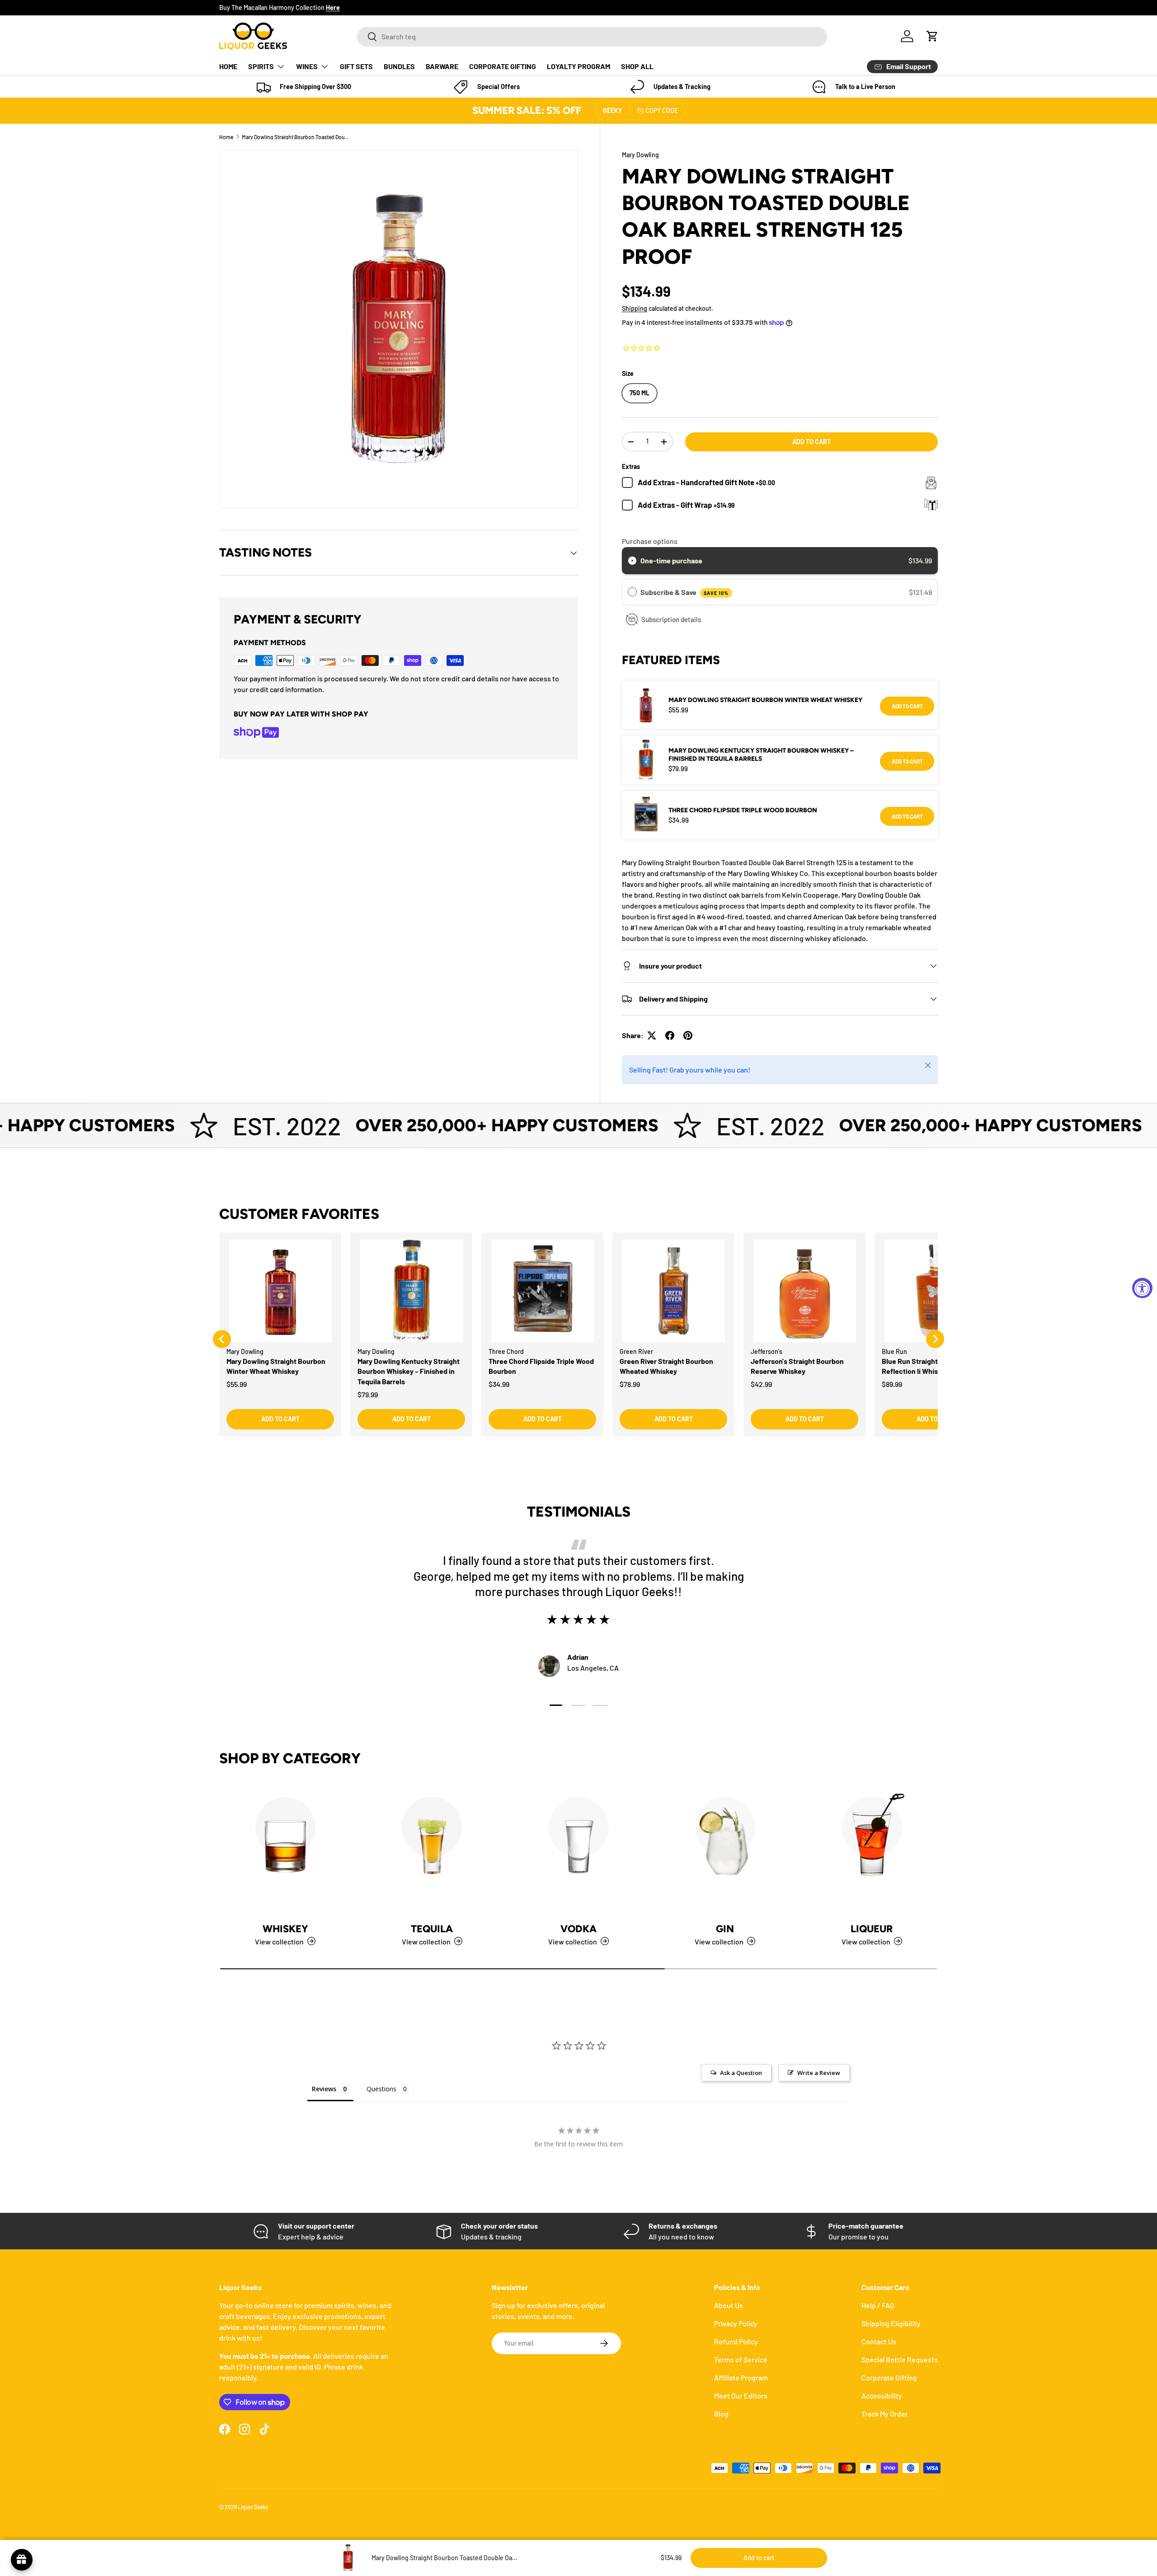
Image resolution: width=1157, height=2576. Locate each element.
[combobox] (592, 36)
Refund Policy (736, 2341)
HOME (228, 66)
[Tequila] (432, 1849)
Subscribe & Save (684, 592)
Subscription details (671, 619)
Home (226, 137)
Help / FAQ (878, 2305)
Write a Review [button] (819, 2073)
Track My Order (885, 2414)
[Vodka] (578, 1849)
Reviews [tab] (324, 2089)
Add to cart (811, 442)
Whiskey (285, 1928)
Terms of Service (741, 2359)
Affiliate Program (741, 2377)
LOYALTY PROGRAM (578, 66)
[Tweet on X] (652, 1035)
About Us (729, 2305)
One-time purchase (671, 560)
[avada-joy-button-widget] (22, 2560)
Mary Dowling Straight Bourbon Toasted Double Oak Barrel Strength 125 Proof (296, 137)
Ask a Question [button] (741, 2073)
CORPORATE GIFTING (503, 66)
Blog (721, 2414)
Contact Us (879, 2341)
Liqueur (872, 1928)
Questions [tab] (381, 2089)
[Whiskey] (285, 1849)
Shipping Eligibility (891, 2323)
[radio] (632, 561)
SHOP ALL (637, 66)
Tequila (432, 1928)
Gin (725, 1928)
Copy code (662, 110)
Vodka (578, 1928)
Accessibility (882, 2396)
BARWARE (442, 66)
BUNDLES (399, 66)
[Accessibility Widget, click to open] (1142, 1288)
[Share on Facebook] (670, 1035)
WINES (307, 66)
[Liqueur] (872, 1849)
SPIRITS (261, 66)
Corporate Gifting (889, 2377)
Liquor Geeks (253, 2507)
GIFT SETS (356, 66)
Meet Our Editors (741, 2396)
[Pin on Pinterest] (688, 1035)
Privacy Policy (736, 2323)
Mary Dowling (640, 155)
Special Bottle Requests (900, 2359)
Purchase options (650, 541)
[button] (932, 36)
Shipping (635, 308)
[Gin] (725, 1849)
